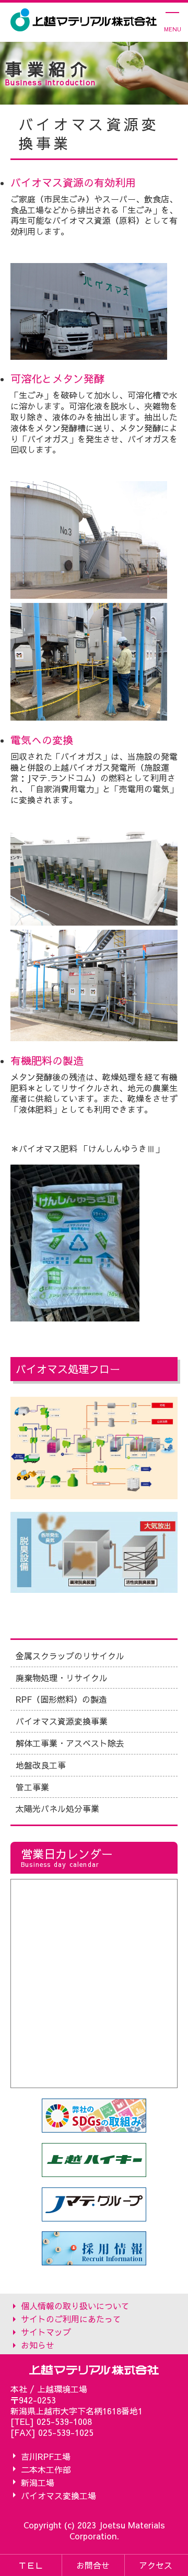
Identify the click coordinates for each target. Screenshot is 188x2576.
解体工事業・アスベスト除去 (70, 1743)
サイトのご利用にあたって (71, 2318)
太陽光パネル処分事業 (57, 1808)
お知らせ (38, 2345)
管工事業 (32, 1787)
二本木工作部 (46, 2469)
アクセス (156, 2565)
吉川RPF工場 (46, 2456)
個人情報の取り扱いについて (75, 2305)
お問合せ (93, 2565)
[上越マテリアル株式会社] (84, 20)
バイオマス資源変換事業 (62, 1721)
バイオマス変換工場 (58, 2495)
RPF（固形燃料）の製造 (61, 1699)
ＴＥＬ (31, 2565)
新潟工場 (38, 2482)
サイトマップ (46, 2332)
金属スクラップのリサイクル (70, 1656)
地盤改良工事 (41, 1765)
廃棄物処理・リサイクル (62, 1678)
